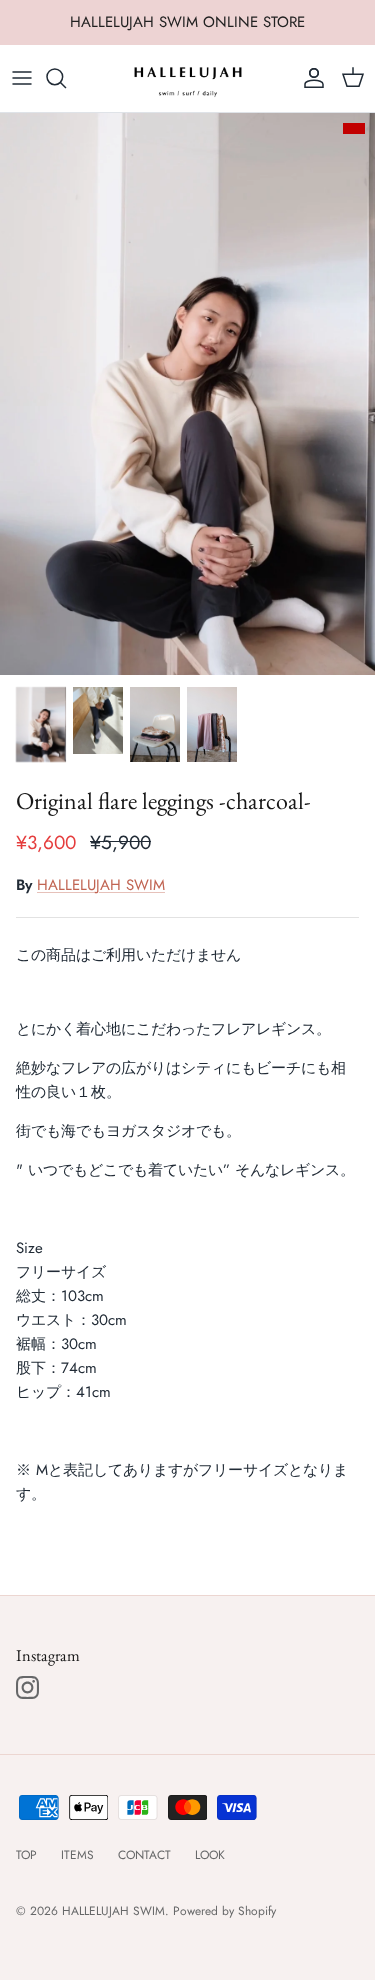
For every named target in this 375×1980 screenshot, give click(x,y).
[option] (187, 394)
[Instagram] (27, 1687)
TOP (26, 1855)
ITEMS (77, 1855)
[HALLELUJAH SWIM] (188, 78)
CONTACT (144, 1855)
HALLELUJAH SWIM (101, 885)
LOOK (210, 1855)
